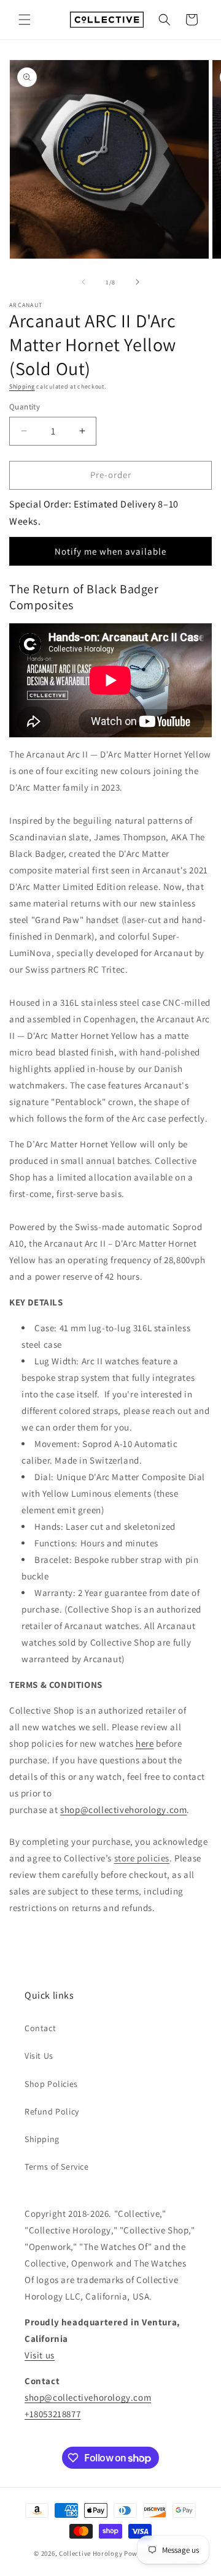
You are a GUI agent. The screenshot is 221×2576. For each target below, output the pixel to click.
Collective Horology (91, 2553)
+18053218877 (52, 2414)
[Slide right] (138, 282)
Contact (40, 2028)
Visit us (40, 2355)
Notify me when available (110, 551)
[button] (25, 20)
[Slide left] (83, 282)
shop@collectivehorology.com (123, 1810)
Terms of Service (57, 2167)
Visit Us (39, 2056)
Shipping (22, 386)
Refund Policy (52, 2111)
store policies (142, 1858)
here (145, 1743)
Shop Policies (51, 2084)
